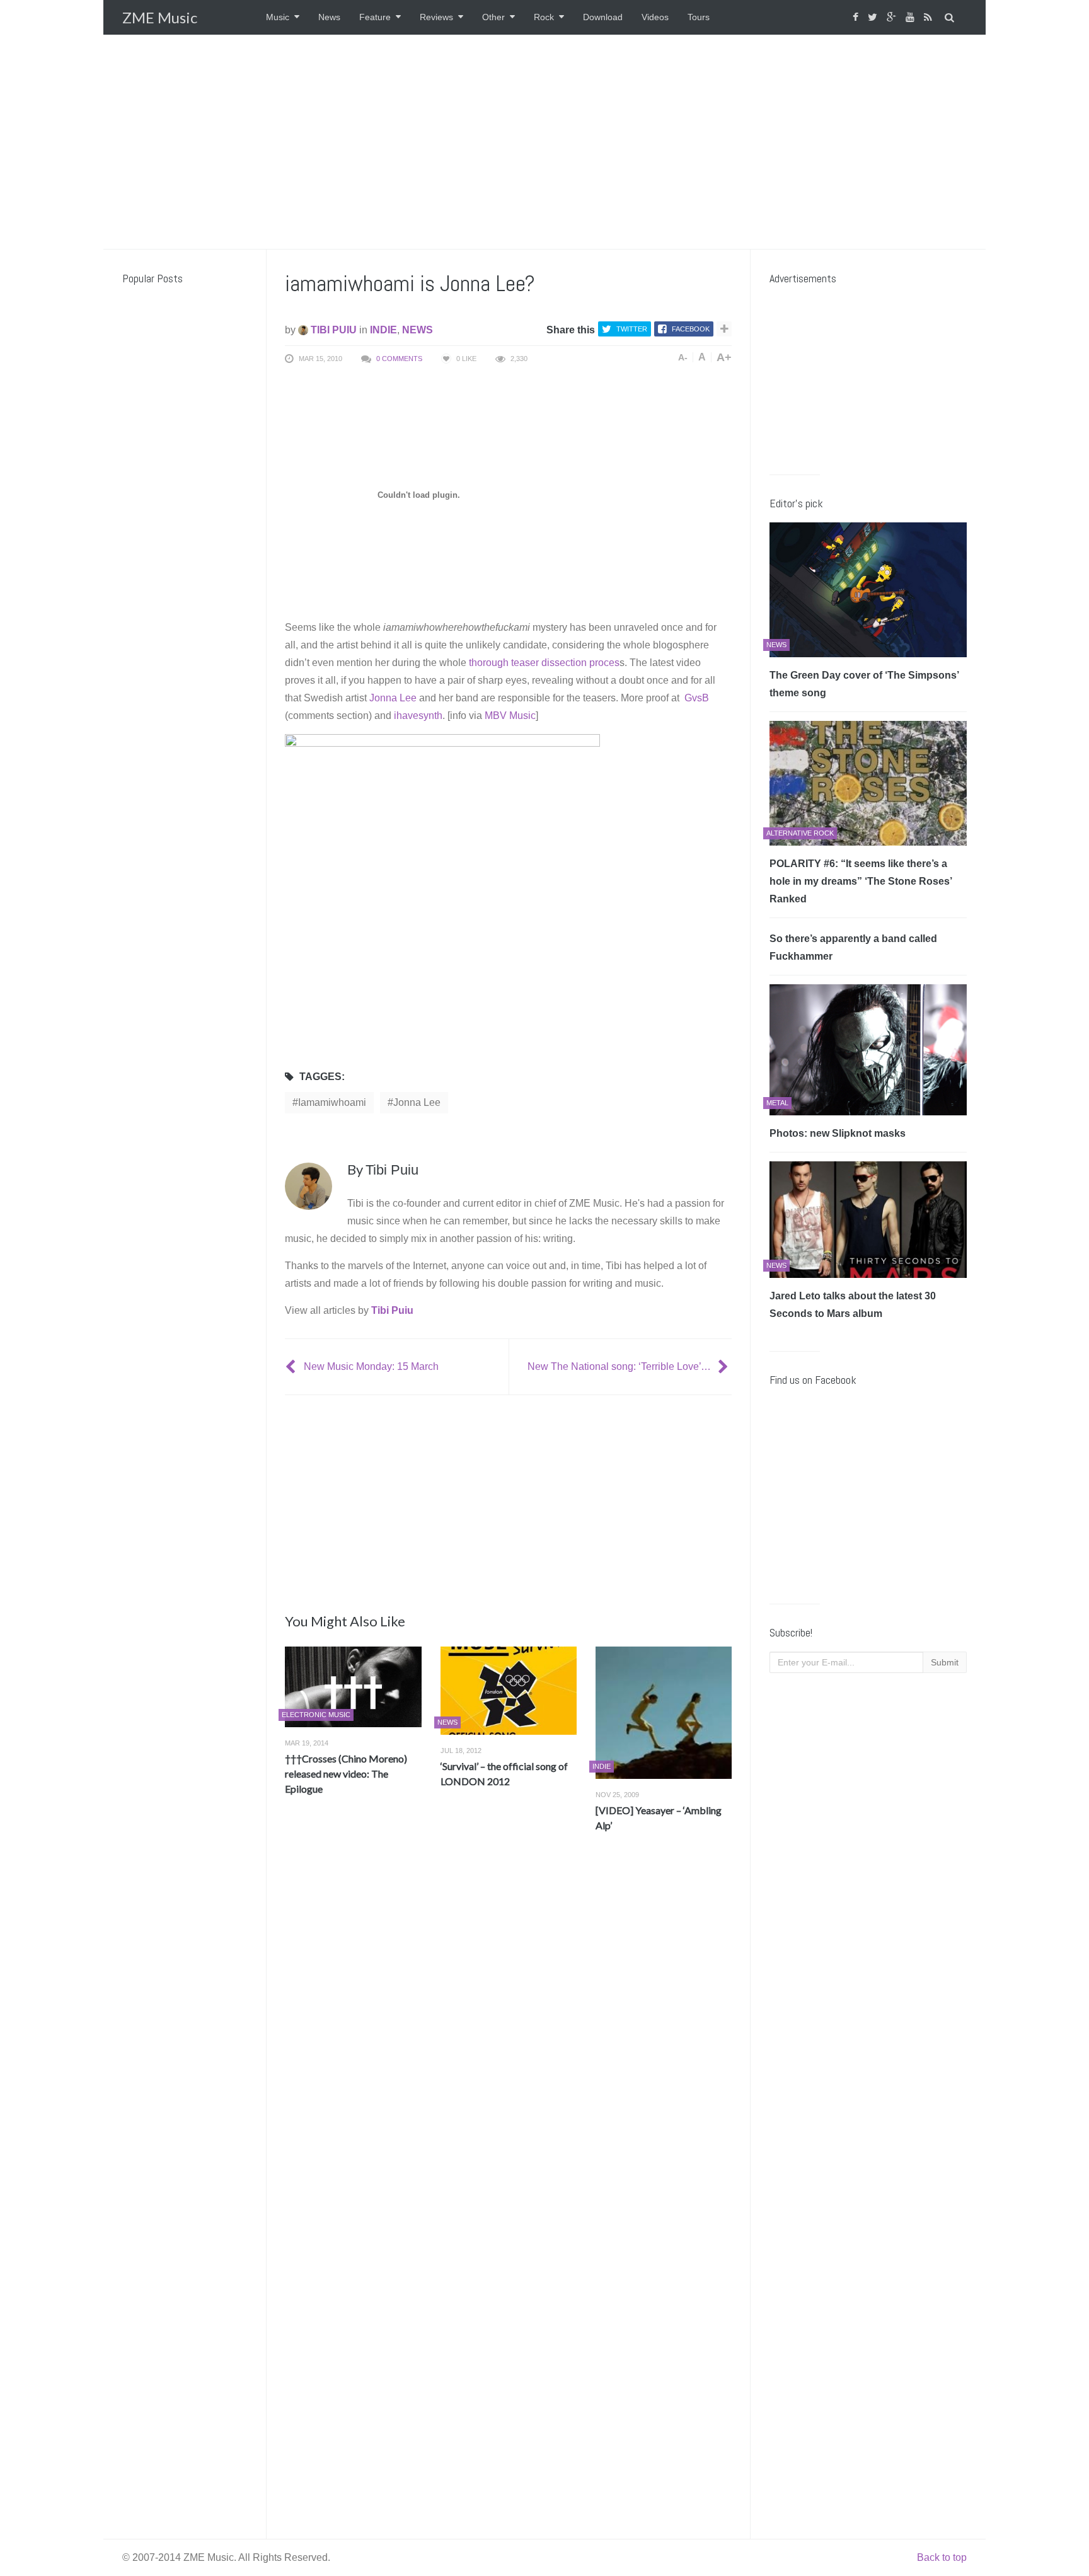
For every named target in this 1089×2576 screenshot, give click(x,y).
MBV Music (510, 716)
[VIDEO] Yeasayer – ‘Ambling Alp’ (659, 1818)
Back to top (942, 2557)
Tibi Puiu (332, 330)
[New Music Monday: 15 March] (292, 1366)
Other (493, 17)
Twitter (632, 329)
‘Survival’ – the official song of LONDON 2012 (504, 1774)
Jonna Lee (393, 698)
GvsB (697, 698)
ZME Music (160, 17)
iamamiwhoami (332, 1102)
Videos (655, 17)
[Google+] (893, 17)
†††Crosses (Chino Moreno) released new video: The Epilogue (346, 1774)
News (329, 17)
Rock (544, 17)
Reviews (436, 17)
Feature (375, 17)
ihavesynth (418, 716)
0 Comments (399, 359)
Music (278, 17)
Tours (699, 17)
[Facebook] (857, 17)
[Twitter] (874, 17)
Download (603, 17)
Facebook (691, 329)
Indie (383, 330)
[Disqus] (508, 2028)
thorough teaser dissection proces (544, 663)
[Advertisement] (544, 142)
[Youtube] (912, 17)
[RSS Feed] (930, 17)
